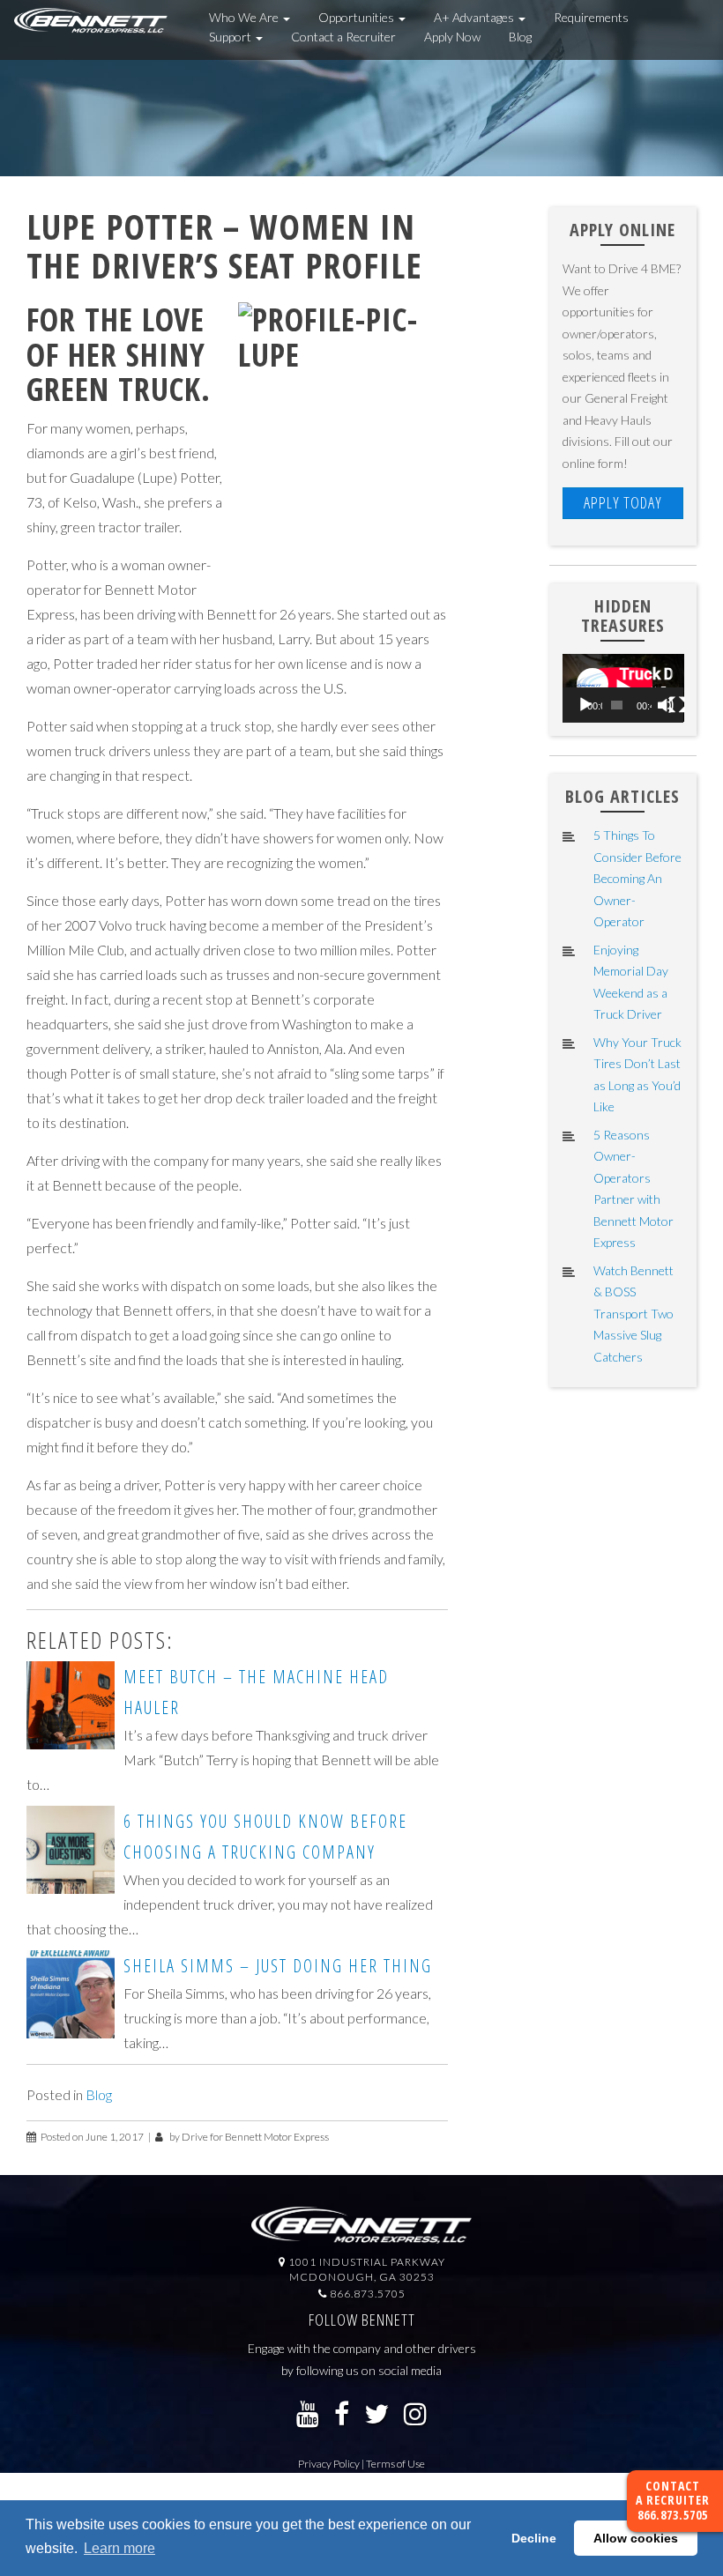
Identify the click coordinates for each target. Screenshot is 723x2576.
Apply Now (452, 37)
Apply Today (623, 502)
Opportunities (358, 17)
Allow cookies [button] (636, 2538)
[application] (623, 688)
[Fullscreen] (677, 705)
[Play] (585, 705)
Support (231, 37)
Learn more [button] (119, 2548)
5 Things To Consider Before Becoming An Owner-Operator (637, 878)
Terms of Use (395, 2464)
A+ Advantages (475, 17)
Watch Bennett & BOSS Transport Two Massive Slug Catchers (634, 1314)
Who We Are (245, 17)
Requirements (591, 17)
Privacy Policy (329, 2464)
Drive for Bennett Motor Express (255, 2137)
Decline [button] (534, 2538)
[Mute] (666, 705)
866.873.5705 (673, 2515)
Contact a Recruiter (343, 37)
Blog (520, 37)
